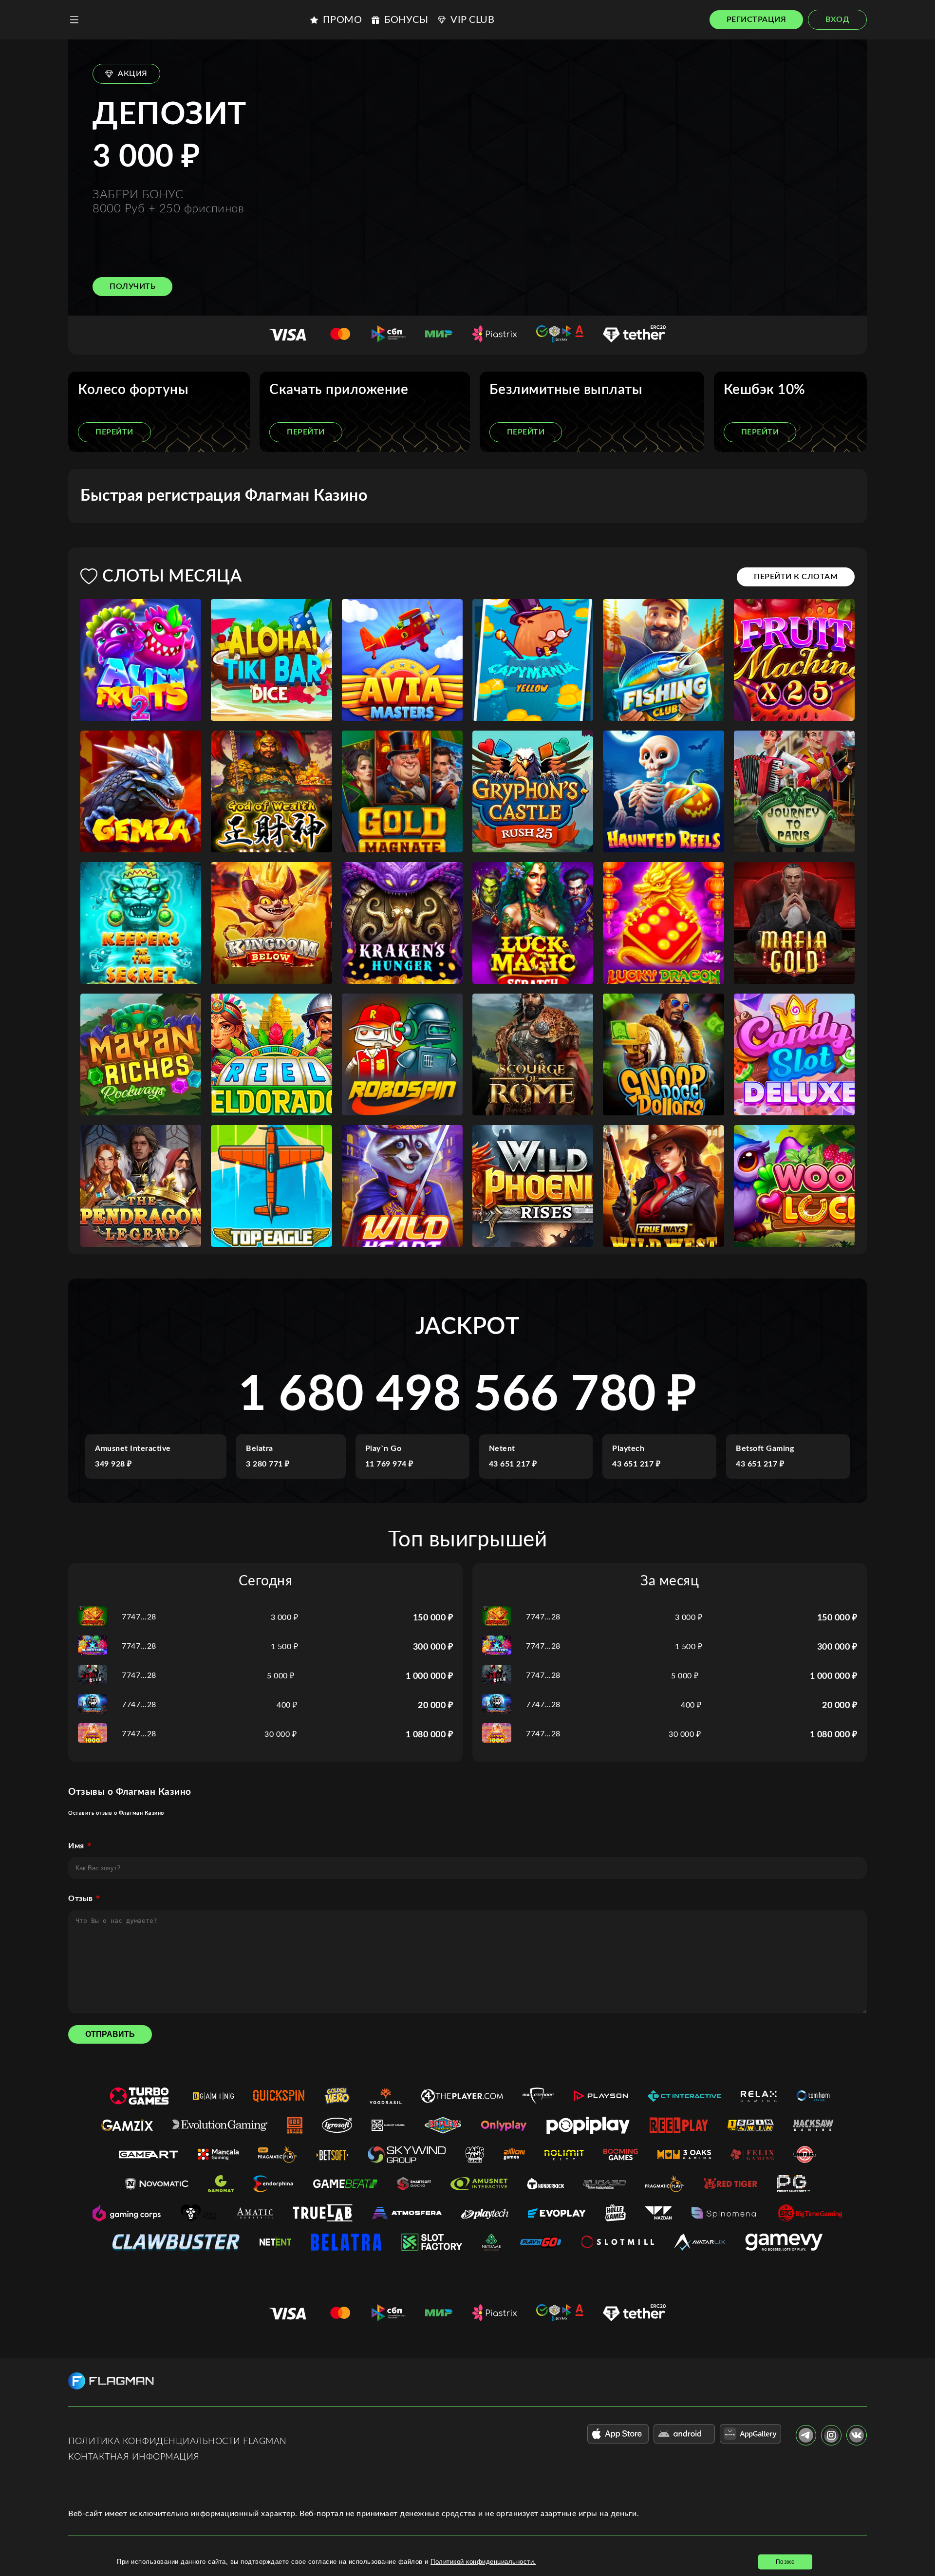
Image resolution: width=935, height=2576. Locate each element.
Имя (76, 1846)
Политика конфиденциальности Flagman (178, 2442)
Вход (837, 19)
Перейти (114, 432)
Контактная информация (134, 2457)
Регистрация (757, 19)
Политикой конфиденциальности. (483, 2562)
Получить (132, 286)
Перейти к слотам (796, 577)
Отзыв (81, 1899)
